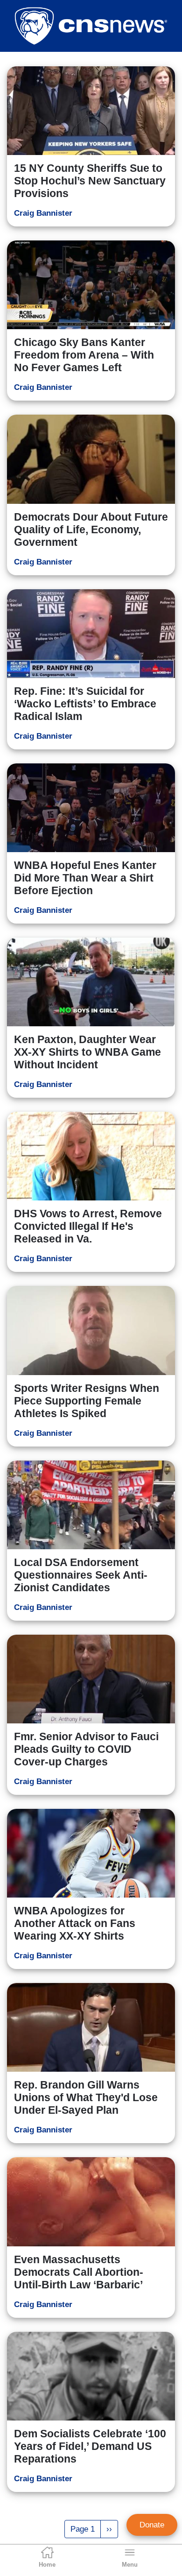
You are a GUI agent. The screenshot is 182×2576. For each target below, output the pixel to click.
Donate (152, 2525)
